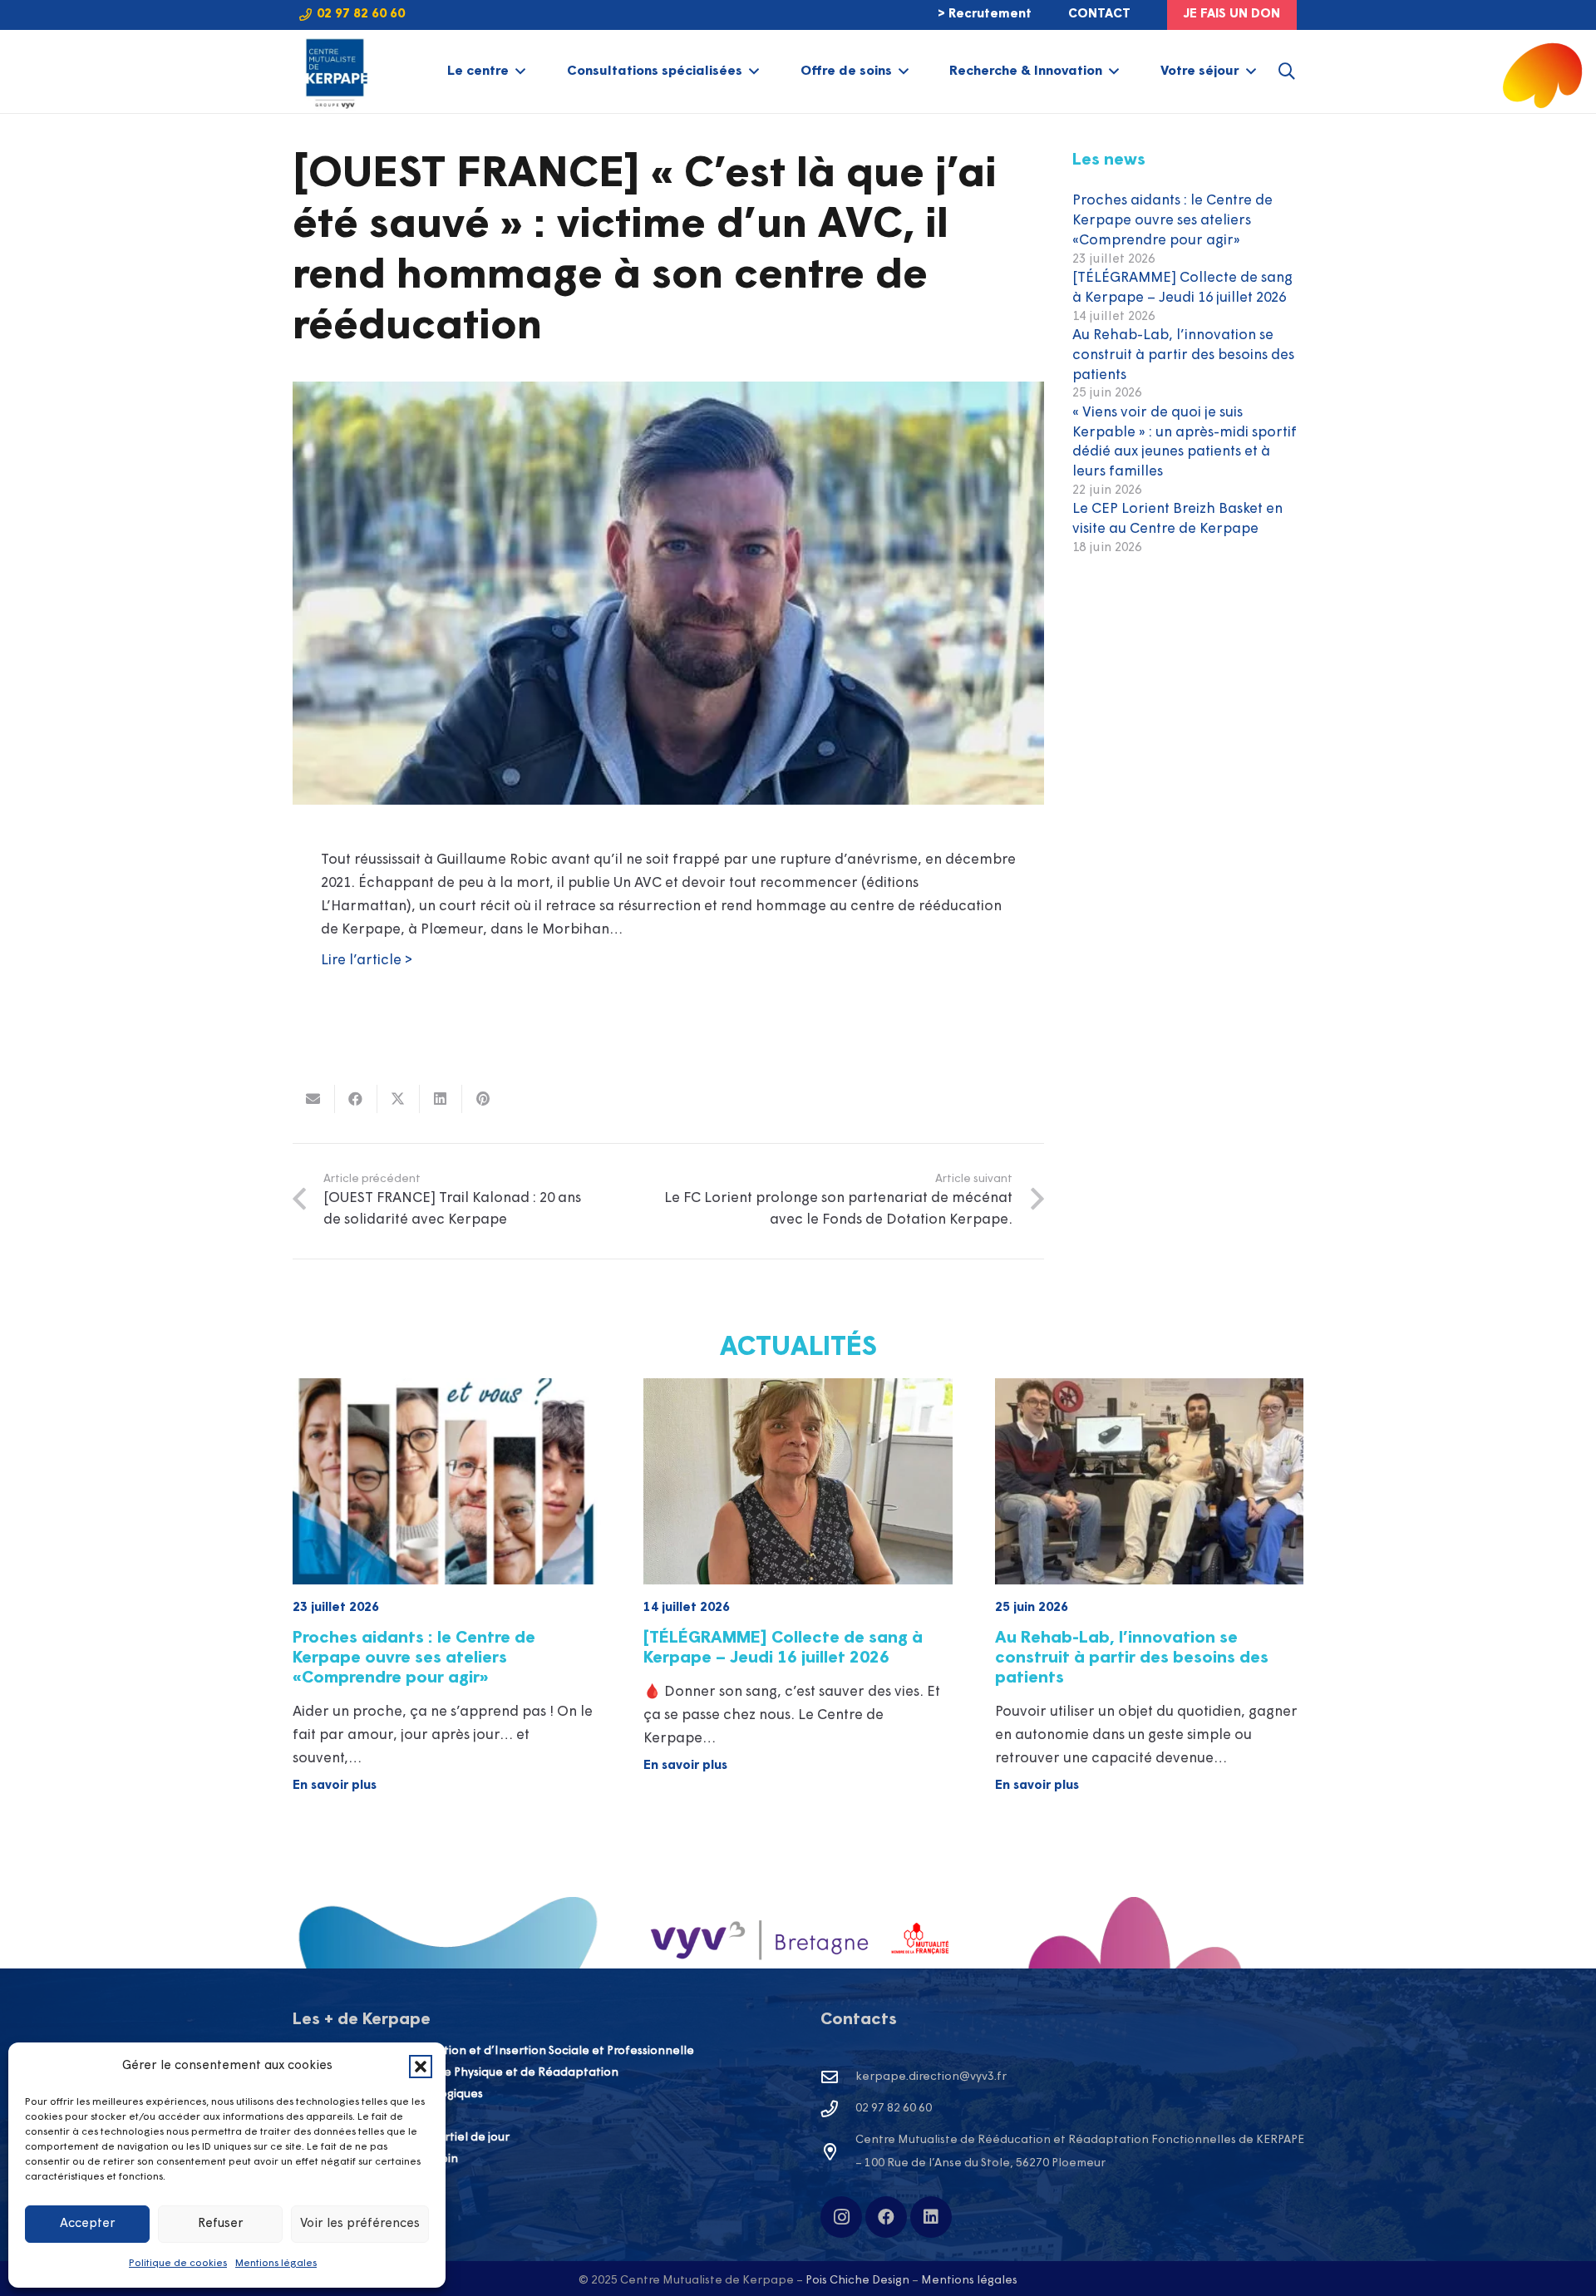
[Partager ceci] (356, 1099)
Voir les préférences (360, 2224)
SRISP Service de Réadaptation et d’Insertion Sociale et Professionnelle (493, 2051)
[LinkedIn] (931, 2217)
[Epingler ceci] (483, 1099)
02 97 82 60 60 (894, 2109)
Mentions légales (276, 2264)
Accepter (88, 2224)
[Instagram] (841, 2217)
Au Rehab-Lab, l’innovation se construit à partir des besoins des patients (1183, 355)
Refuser (221, 2224)
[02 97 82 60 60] (838, 2109)
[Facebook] (886, 2217)
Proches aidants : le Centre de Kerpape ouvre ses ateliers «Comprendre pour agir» (1172, 221)
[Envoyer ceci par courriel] (314, 1099)
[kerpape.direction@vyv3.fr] (838, 2077)
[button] (421, 2067)
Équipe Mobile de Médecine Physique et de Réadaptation (456, 2073)
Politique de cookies (178, 2264)
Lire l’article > (368, 961)
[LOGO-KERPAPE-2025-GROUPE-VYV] (335, 71)
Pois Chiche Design (857, 2281)
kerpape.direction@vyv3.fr (931, 2077)
